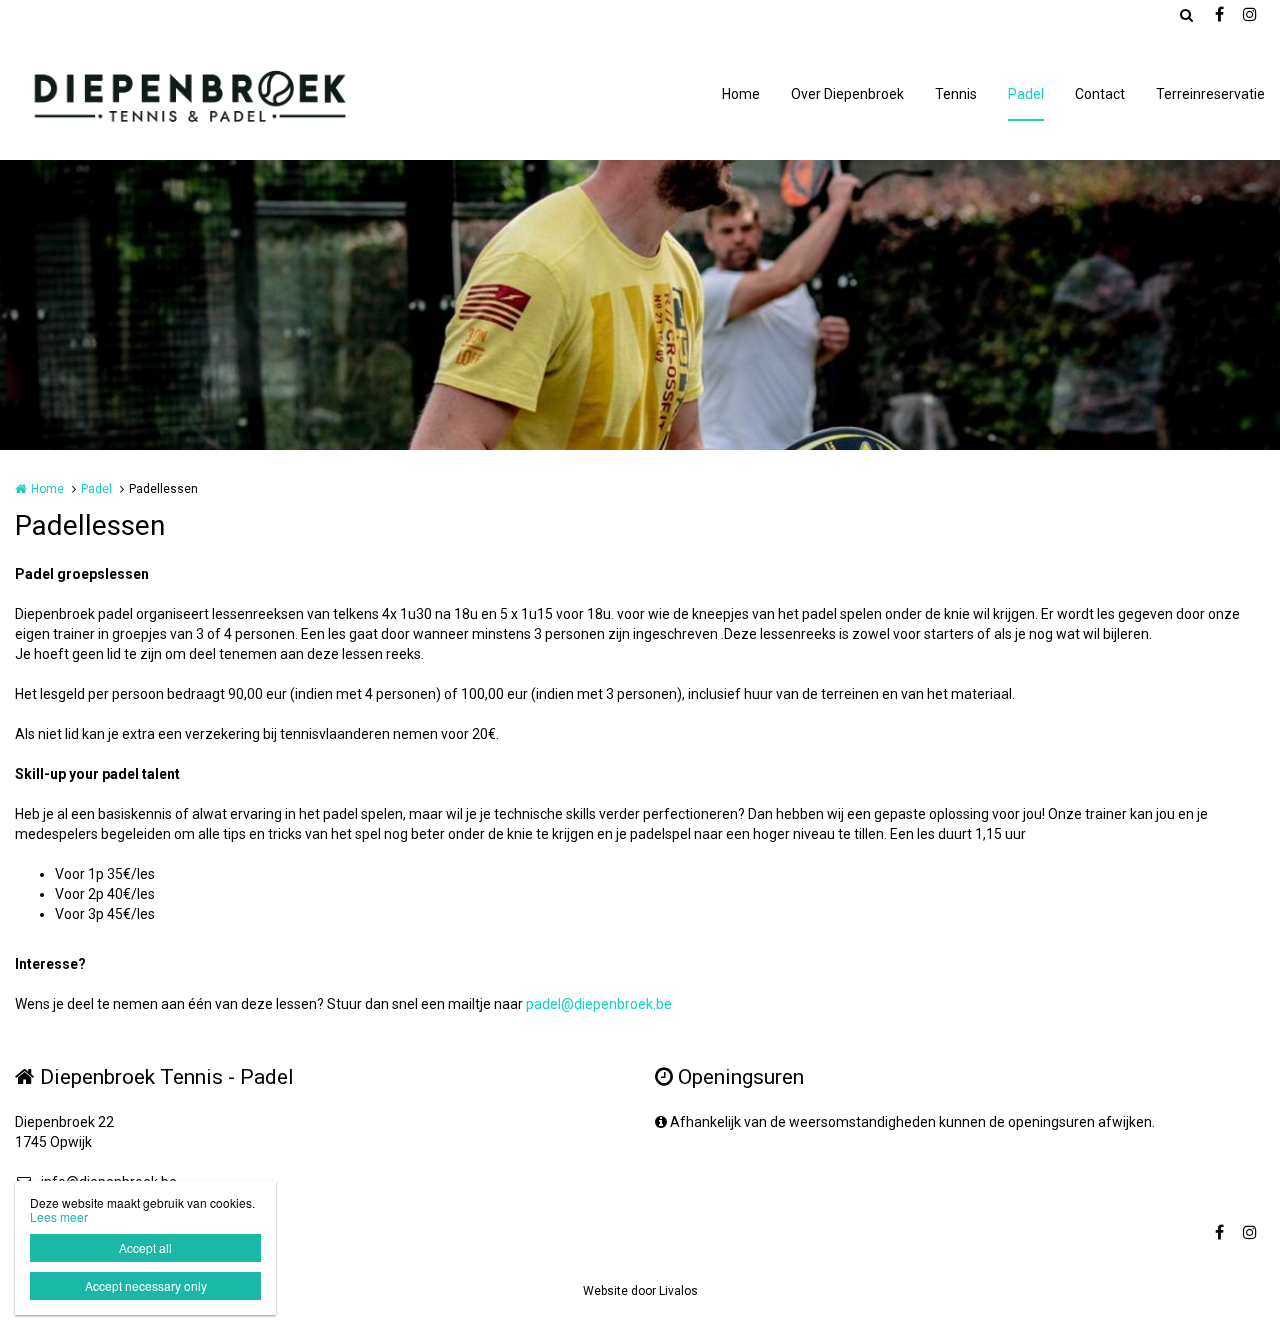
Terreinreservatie (1210, 94)
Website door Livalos (640, 1291)
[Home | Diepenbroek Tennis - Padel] (217, 95)
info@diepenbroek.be (109, 1182)
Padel (1026, 94)
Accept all (145, 1247)
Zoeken (1186, 15)
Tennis (956, 94)
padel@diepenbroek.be (599, 1004)
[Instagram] (1249, 15)
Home (741, 94)
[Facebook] (1219, 15)
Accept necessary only (146, 1285)
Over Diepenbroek (847, 94)
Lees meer (59, 1216)
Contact (1100, 94)
